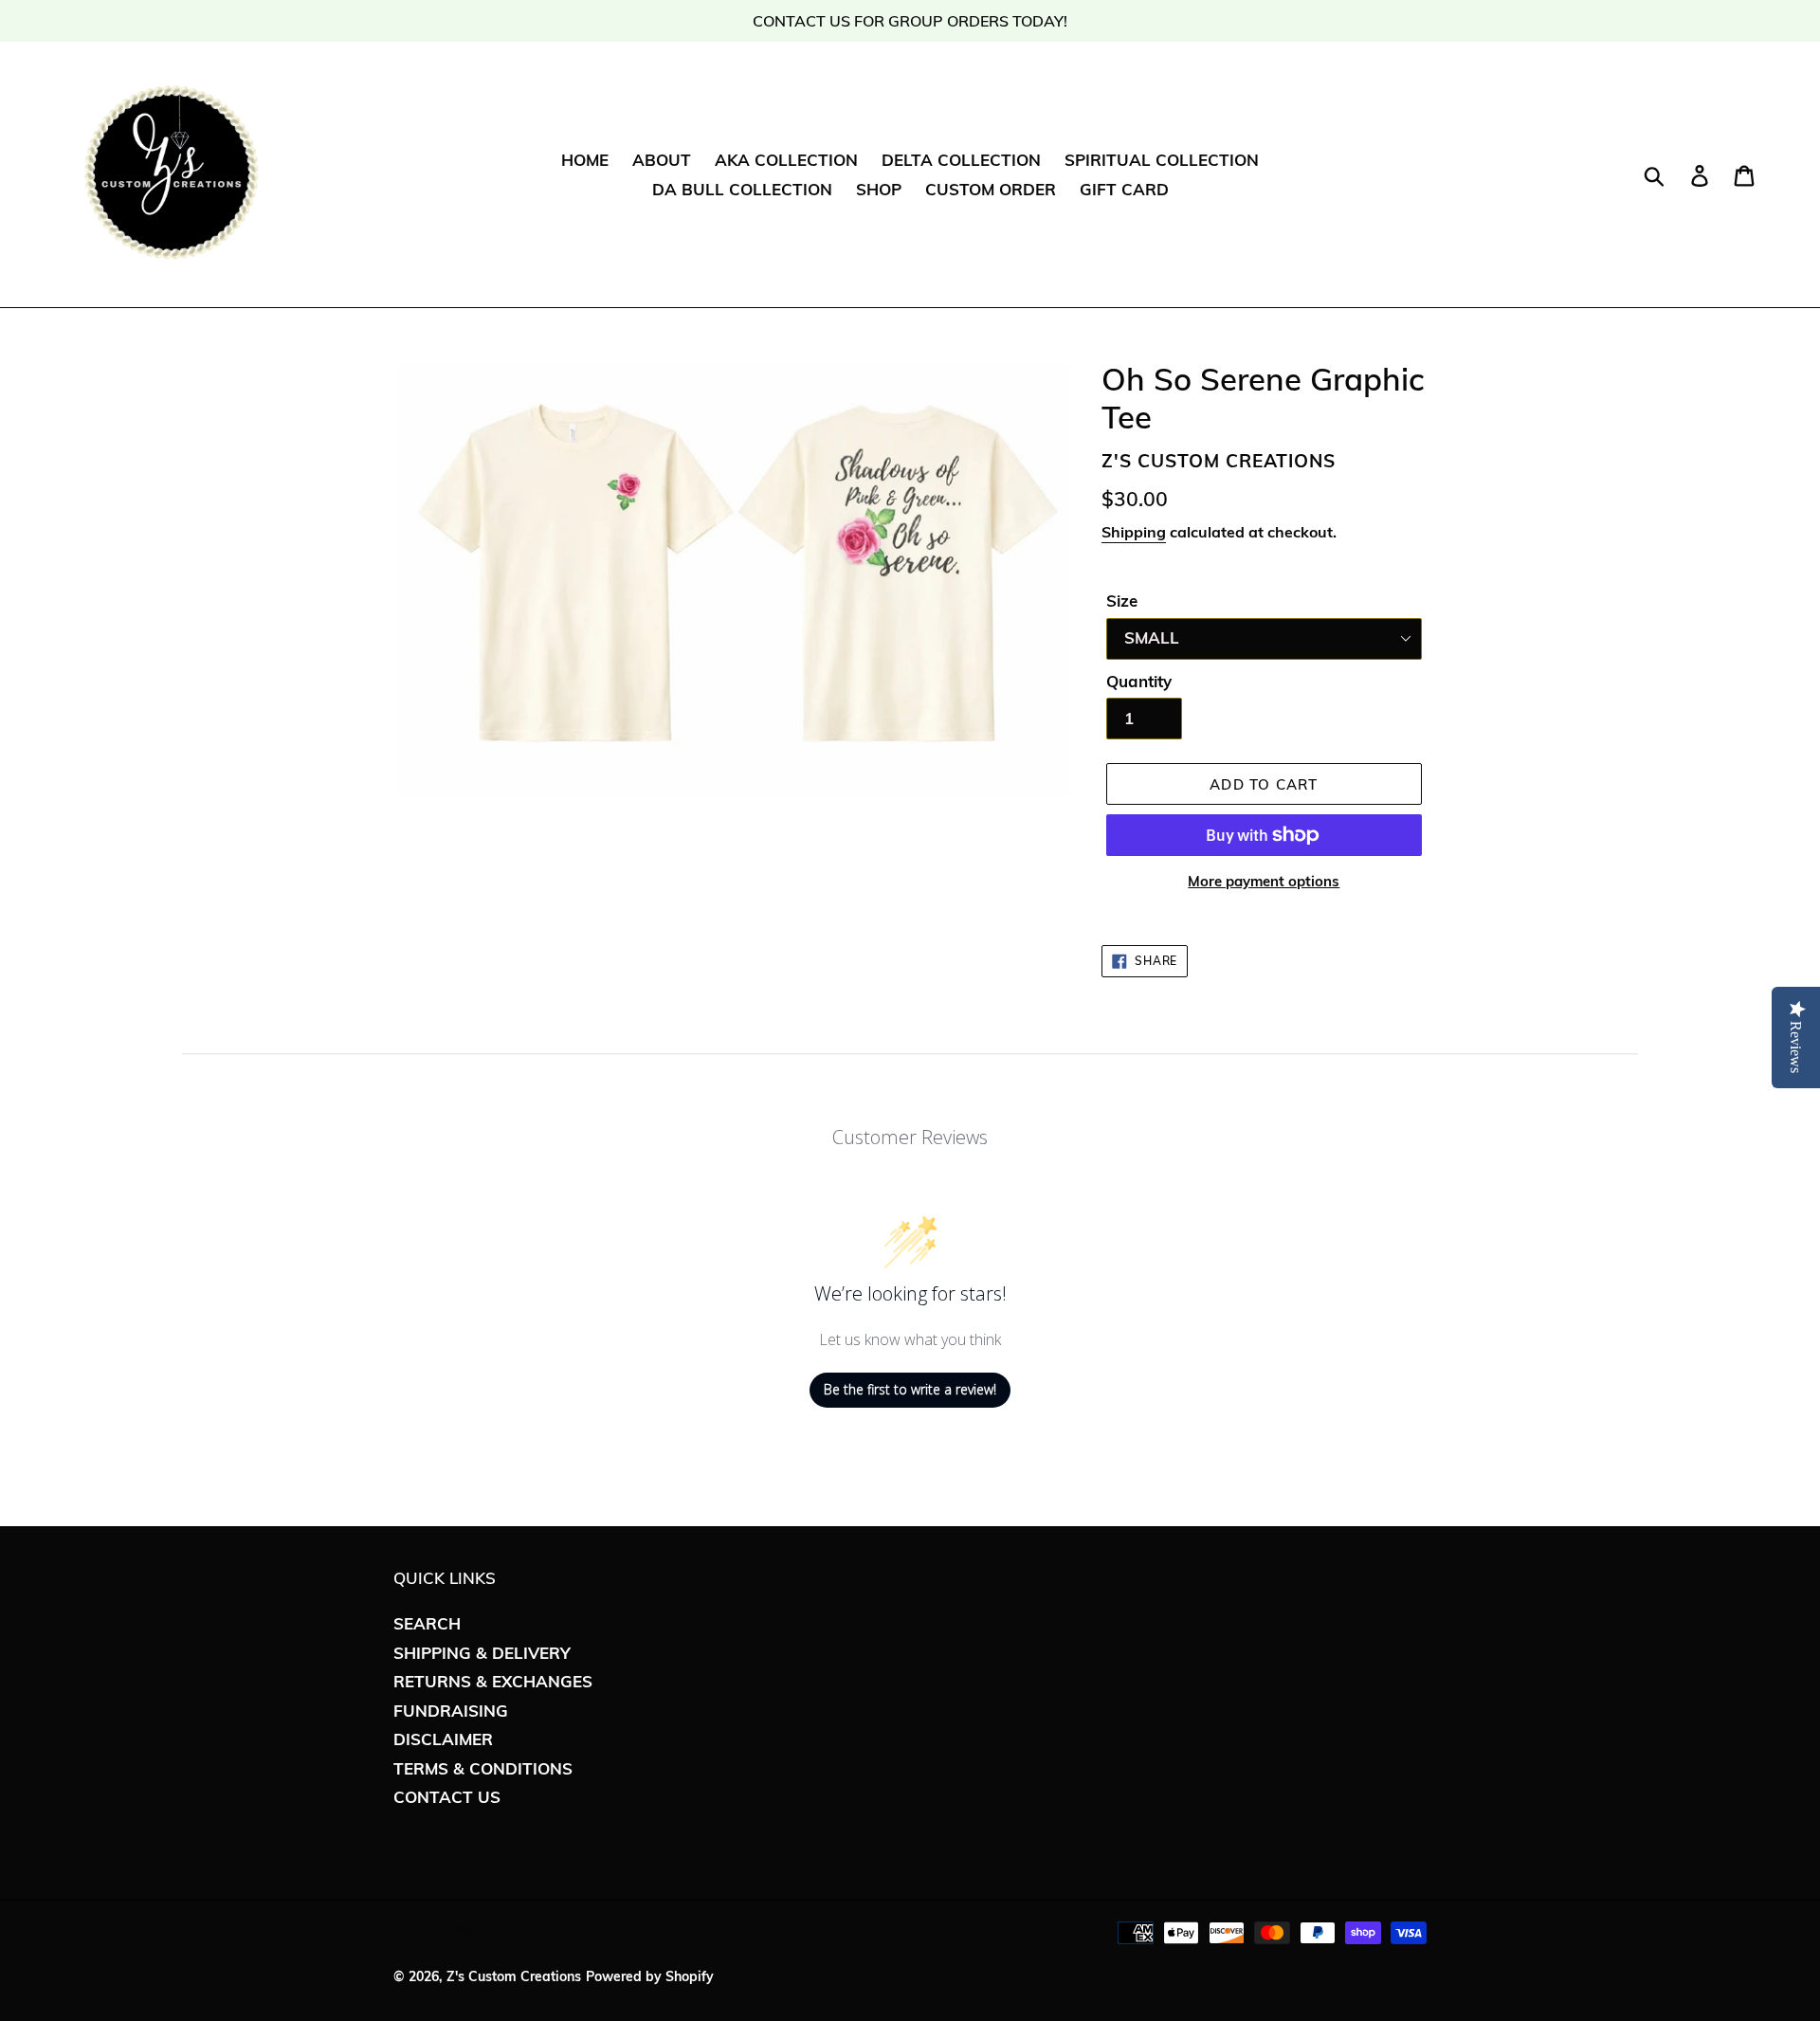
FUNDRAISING (451, 1711)
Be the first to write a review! (910, 1389)
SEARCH (427, 1623)
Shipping (1134, 532)
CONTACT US (447, 1797)
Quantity (1139, 681)
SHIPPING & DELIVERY (482, 1653)
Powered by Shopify (650, 1976)
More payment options (1264, 881)
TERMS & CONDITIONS (483, 1768)
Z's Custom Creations (514, 1976)
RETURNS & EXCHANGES (493, 1681)
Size (1122, 601)
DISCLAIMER (443, 1739)
